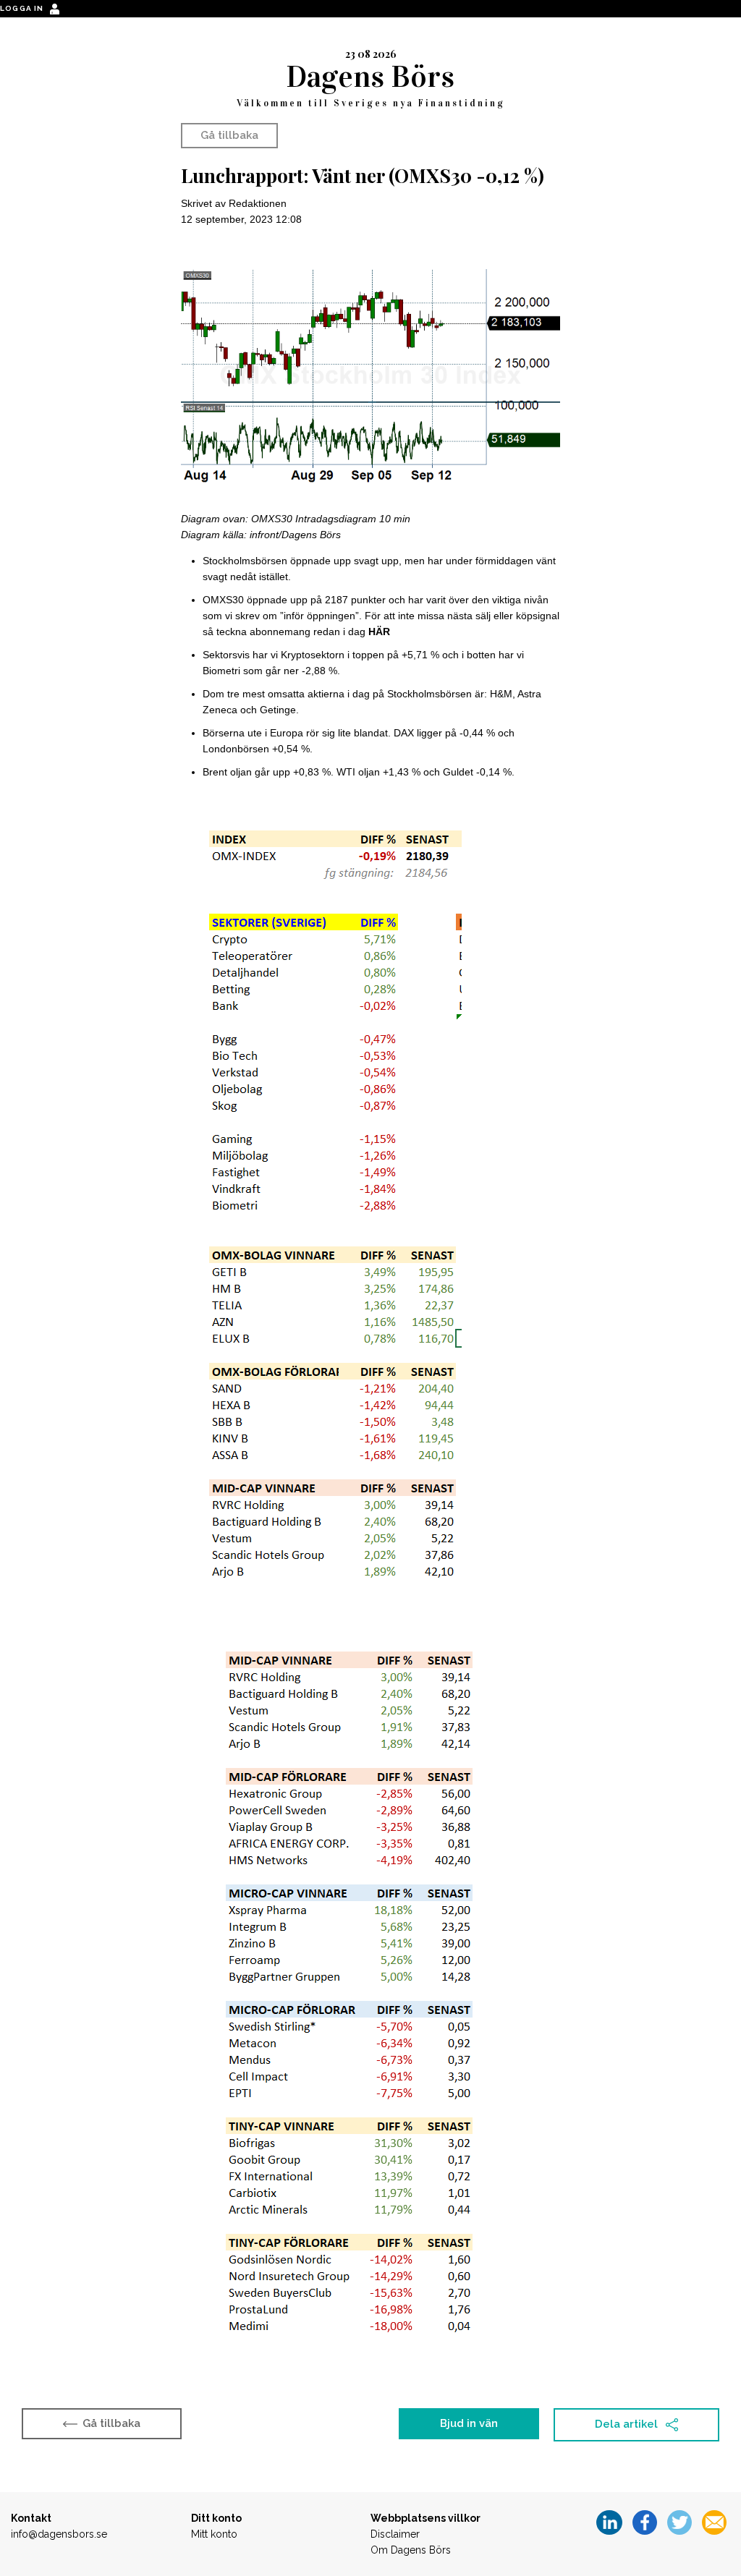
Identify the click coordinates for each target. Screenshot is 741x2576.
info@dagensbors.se (59, 2534)
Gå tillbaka (229, 135)
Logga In (23, 8)
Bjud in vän (469, 2423)
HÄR (379, 632)
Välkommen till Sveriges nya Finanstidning (371, 103)
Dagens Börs (370, 76)
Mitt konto (214, 2534)
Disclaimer (395, 2534)
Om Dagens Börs (411, 2550)
